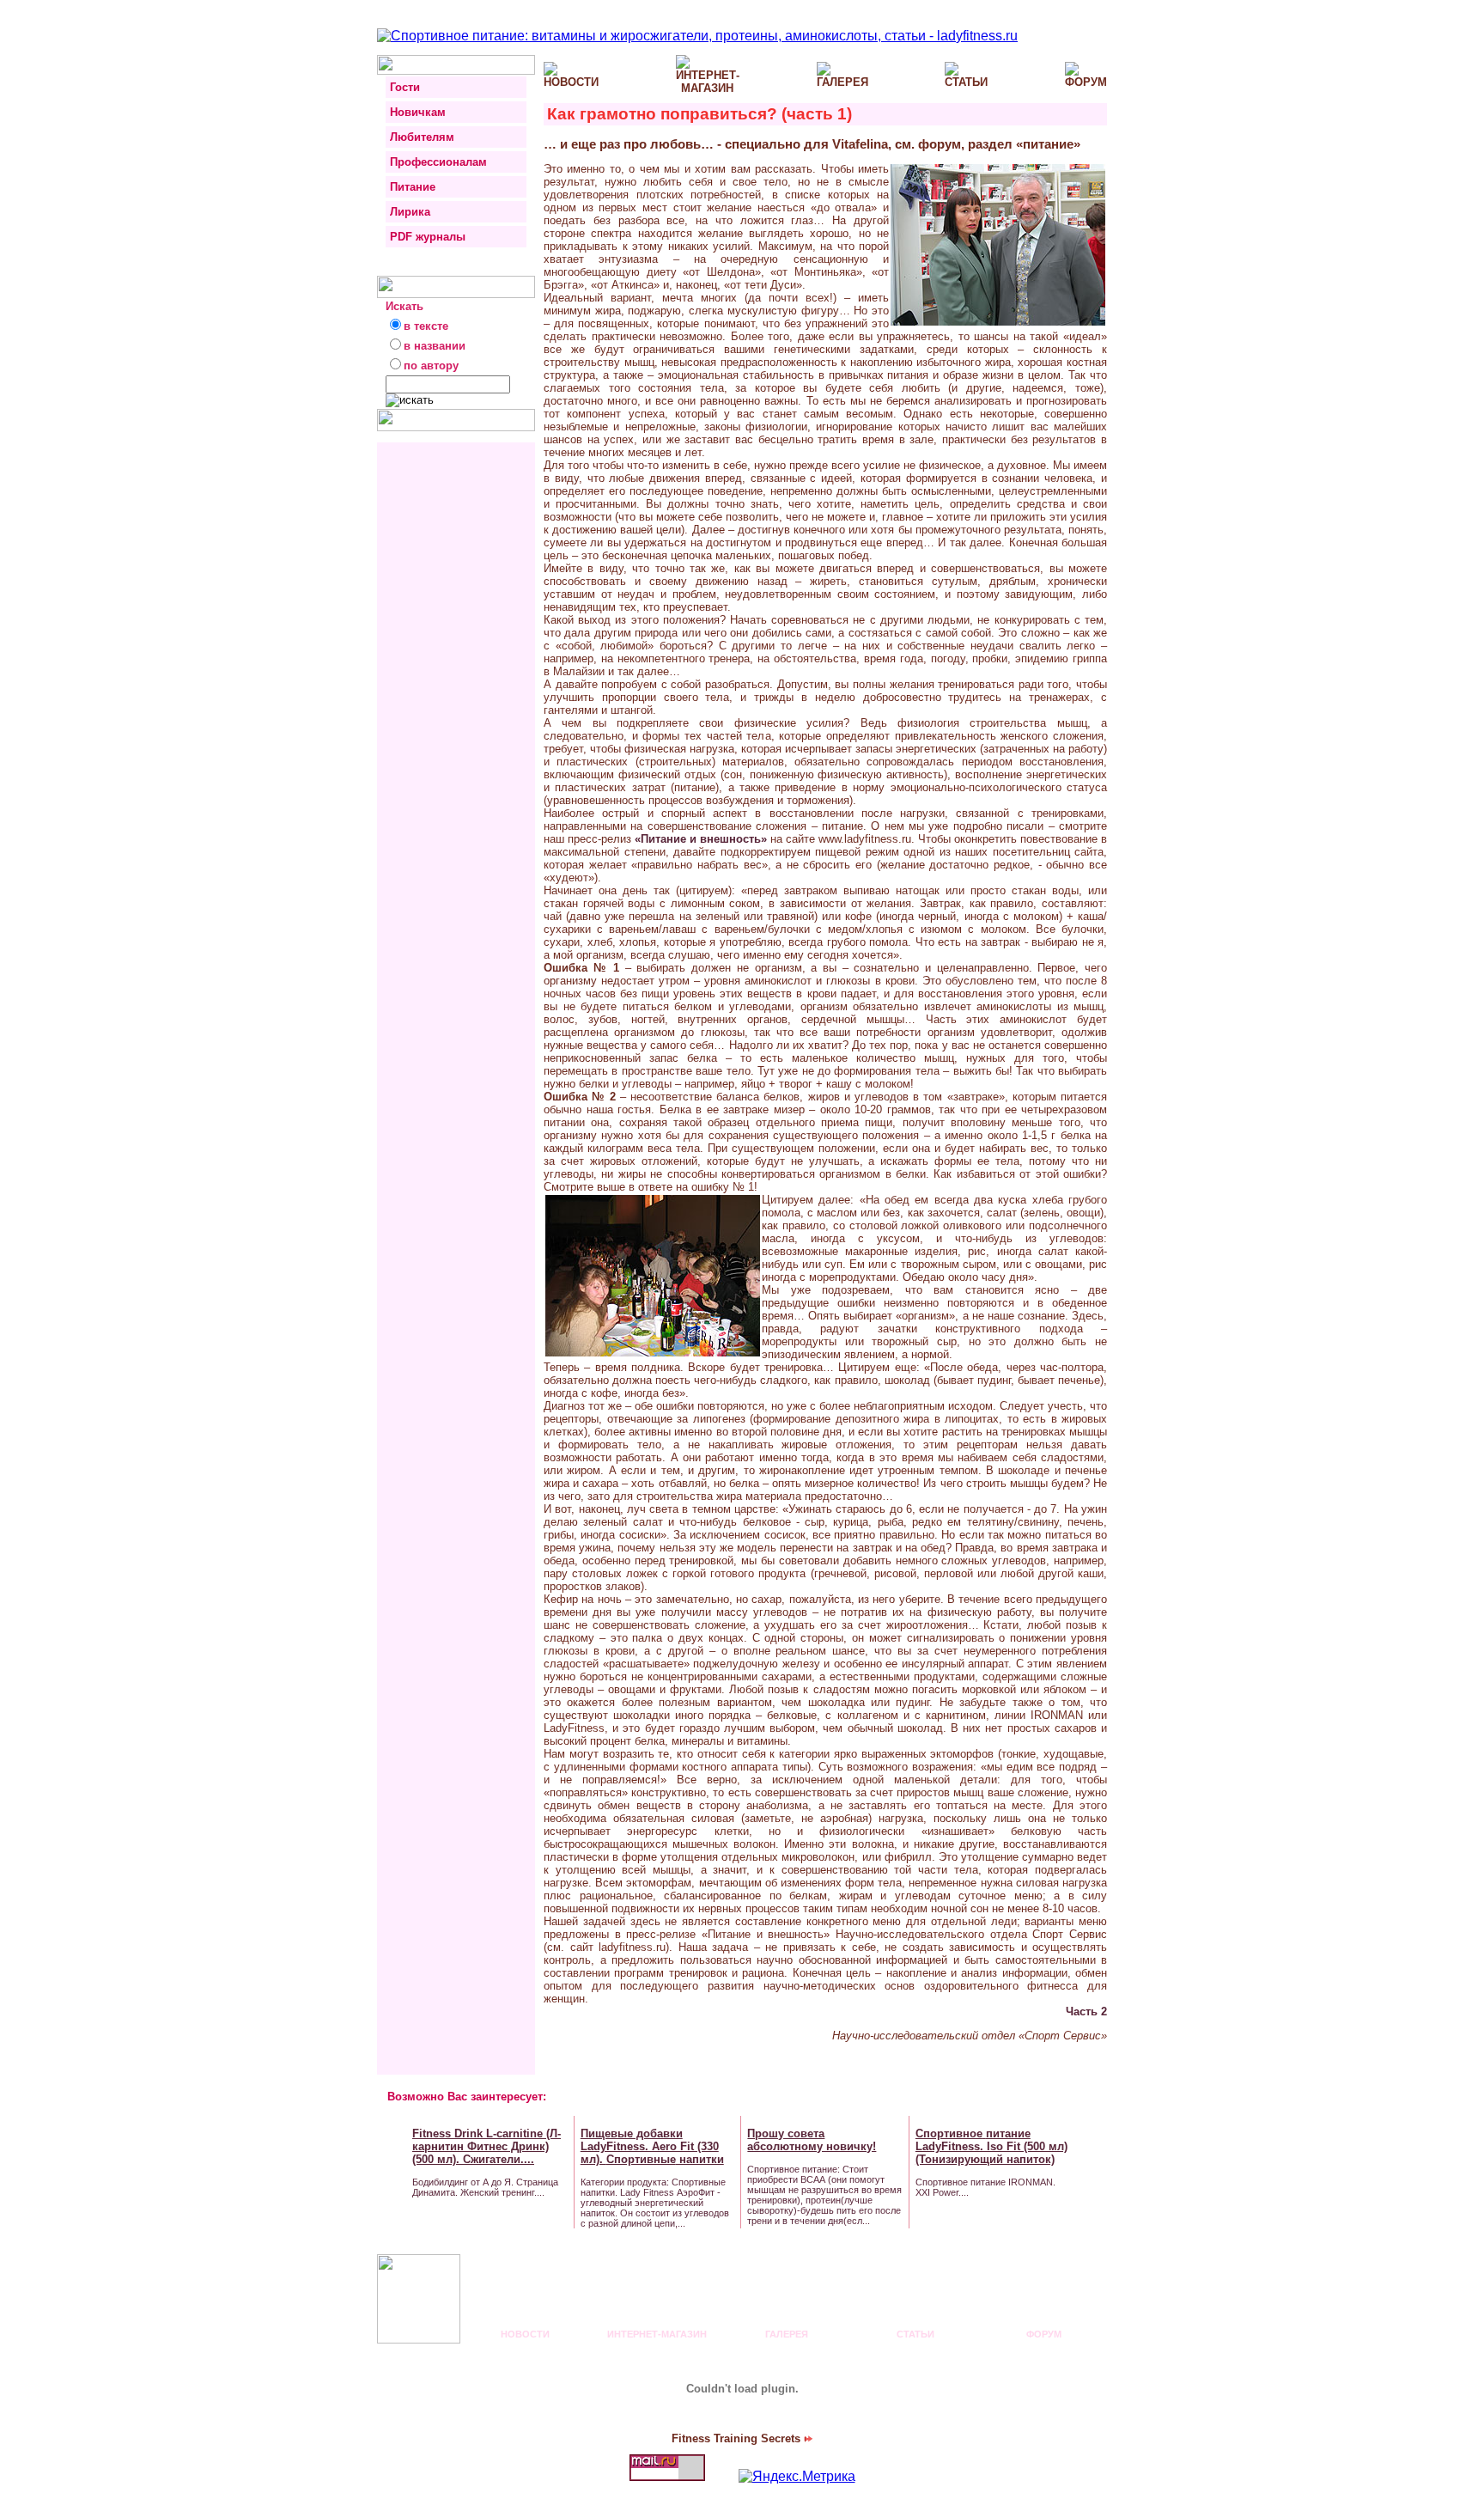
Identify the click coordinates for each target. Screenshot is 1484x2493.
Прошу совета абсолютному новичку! (812, 2140)
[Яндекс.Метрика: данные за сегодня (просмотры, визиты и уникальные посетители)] (797, 2477)
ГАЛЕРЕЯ (787, 2334)
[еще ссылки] (1089, 2165)
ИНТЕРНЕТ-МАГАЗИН (657, 2334)
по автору (431, 366)
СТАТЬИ (915, 2334)
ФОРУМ (1044, 2334)
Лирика (410, 212)
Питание (413, 187)
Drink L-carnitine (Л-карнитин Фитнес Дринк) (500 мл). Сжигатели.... (487, 2146)
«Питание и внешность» (701, 839)
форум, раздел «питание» (999, 144)
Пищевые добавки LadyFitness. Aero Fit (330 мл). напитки (652, 2146)
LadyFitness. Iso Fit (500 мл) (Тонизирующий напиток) (991, 2146)
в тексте (426, 326)
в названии (435, 346)
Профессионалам (438, 162)
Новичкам (418, 112)
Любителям (422, 137)
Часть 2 (1086, 2011)
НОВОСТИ (525, 2334)
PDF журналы (428, 237)
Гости (405, 87)
